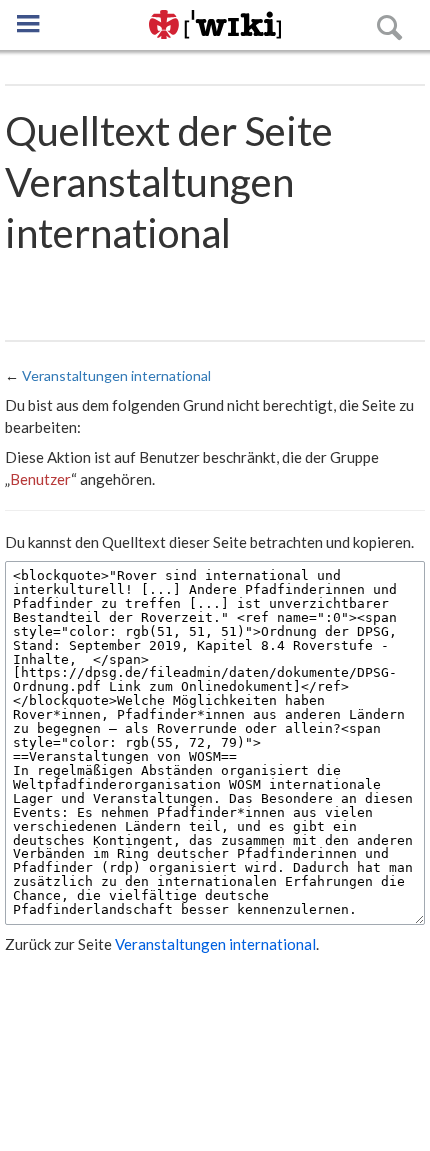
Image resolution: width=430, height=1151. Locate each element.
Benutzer (40, 479)
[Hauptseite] (215, 25)
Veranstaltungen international (116, 375)
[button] (28, 23)
